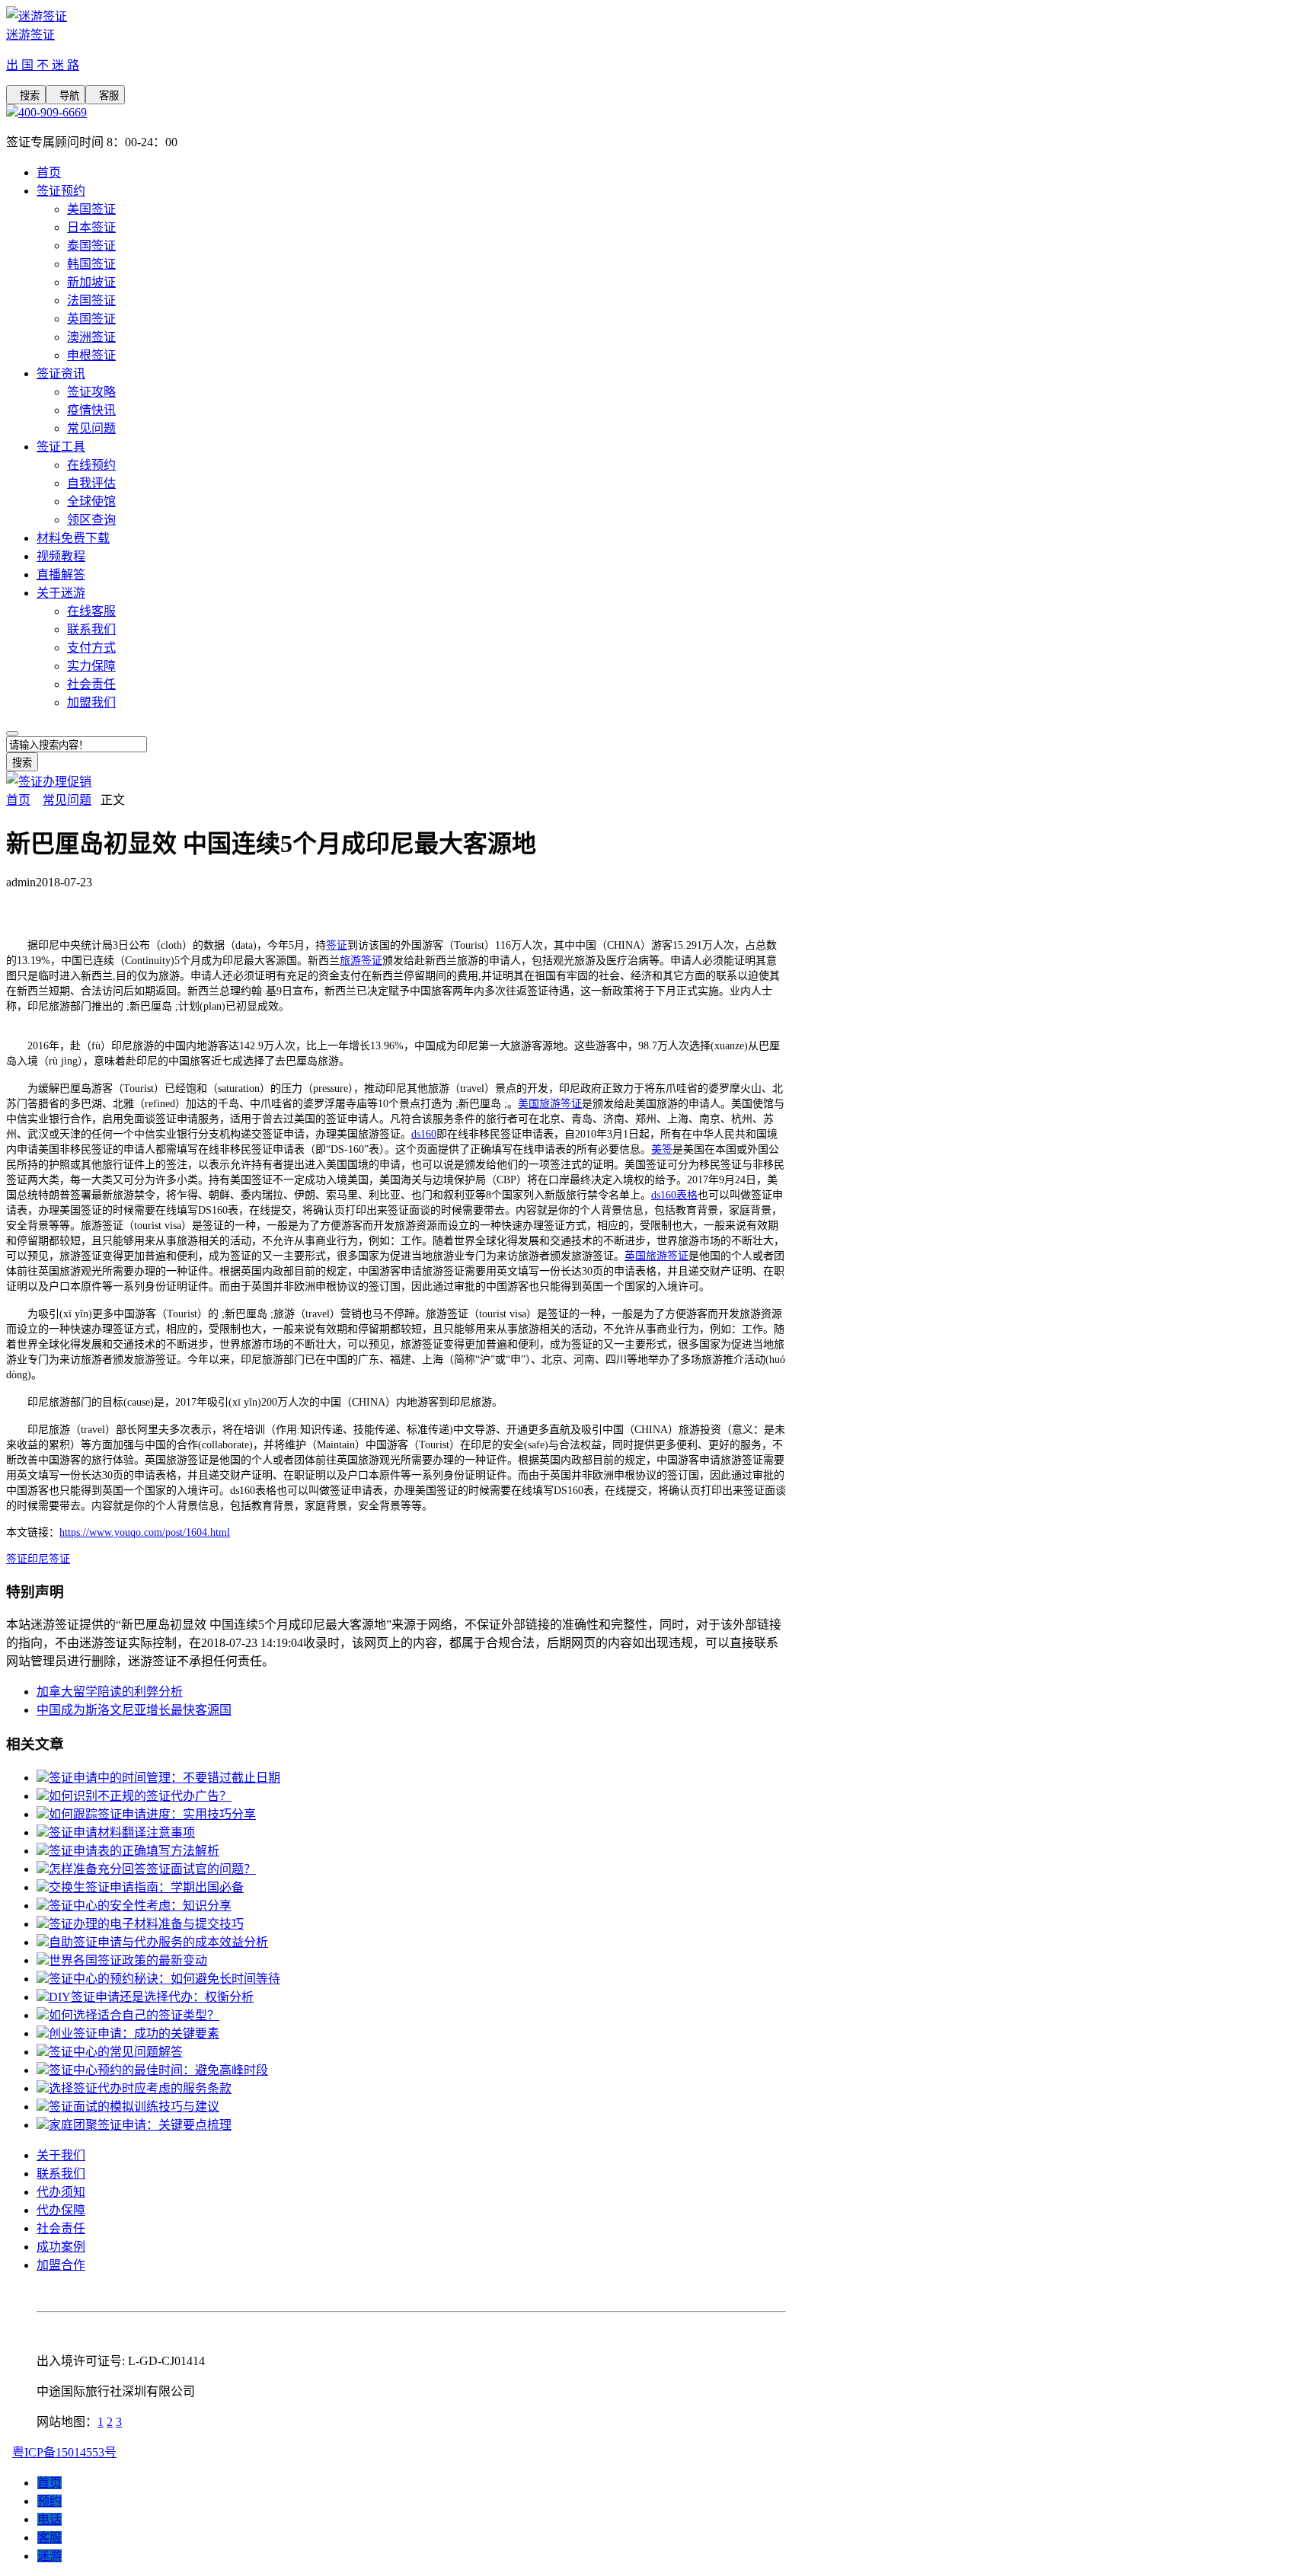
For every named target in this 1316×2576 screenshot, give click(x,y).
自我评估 (91, 483)
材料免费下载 (73, 538)
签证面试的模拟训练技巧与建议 (134, 2107)
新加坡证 (91, 282)
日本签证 (91, 227)
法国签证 (91, 300)
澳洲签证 (91, 337)
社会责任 (91, 684)
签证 (337, 945)
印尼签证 (49, 1559)
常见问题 (91, 428)
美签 (662, 1149)
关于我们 (61, 2155)
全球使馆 (91, 501)
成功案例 (61, 2247)
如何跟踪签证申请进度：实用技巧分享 (152, 1814)
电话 (50, 2519)
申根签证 (91, 355)
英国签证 (91, 319)
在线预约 (91, 465)
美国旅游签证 (550, 1104)
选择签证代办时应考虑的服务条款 (140, 2088)
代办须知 (61, 2192)
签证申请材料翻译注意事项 (122, 1832)
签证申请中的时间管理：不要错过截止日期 (164, 1778)
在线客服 (91, 611)
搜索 (26, 96)
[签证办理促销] (49, 782)
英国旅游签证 (656, 1256)
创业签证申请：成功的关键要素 (134, 2033)
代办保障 (61, 2210)
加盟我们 (91, 702)
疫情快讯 (91, 410)
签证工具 (61, 447)
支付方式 (91, 648)
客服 (105, 96)
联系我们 (91, 629)
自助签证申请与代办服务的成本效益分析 (158, 1942)
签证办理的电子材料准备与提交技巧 (146, 1924)
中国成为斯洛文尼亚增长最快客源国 (134, 1710)
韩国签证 (91, 264)
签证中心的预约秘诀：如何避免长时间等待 (164, 1979)
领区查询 (91, 520)
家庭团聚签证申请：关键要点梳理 (140, 2125)
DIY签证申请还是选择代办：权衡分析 (151, 1997)
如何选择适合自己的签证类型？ (134, 2015)
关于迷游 (61, 593)
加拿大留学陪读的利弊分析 (110, 1692)
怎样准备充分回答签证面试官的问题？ (152, 1869)
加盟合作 (61, 2265)
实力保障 (91, 666)
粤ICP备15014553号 (64, 2452)
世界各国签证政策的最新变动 (128, 1960)
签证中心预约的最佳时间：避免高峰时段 (158, 2070)
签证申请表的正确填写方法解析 (134, 1851)
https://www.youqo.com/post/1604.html (145, 1532)
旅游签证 (361, 961)
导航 (65, 96)
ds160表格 (674, 1195)
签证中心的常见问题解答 (116, 2052)
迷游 (50, 2556)
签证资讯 (61, 373)
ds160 (424, 1134)
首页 (49, 172)
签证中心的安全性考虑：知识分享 (140, 1906)
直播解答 (61, 575)
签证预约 (61, 191)
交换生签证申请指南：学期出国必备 (146, 1887)
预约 (50, 2501)
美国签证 (91, 209)
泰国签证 (91, 246)
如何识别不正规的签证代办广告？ (140, 1796)
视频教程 (61, 556)
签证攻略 (91, 392)
